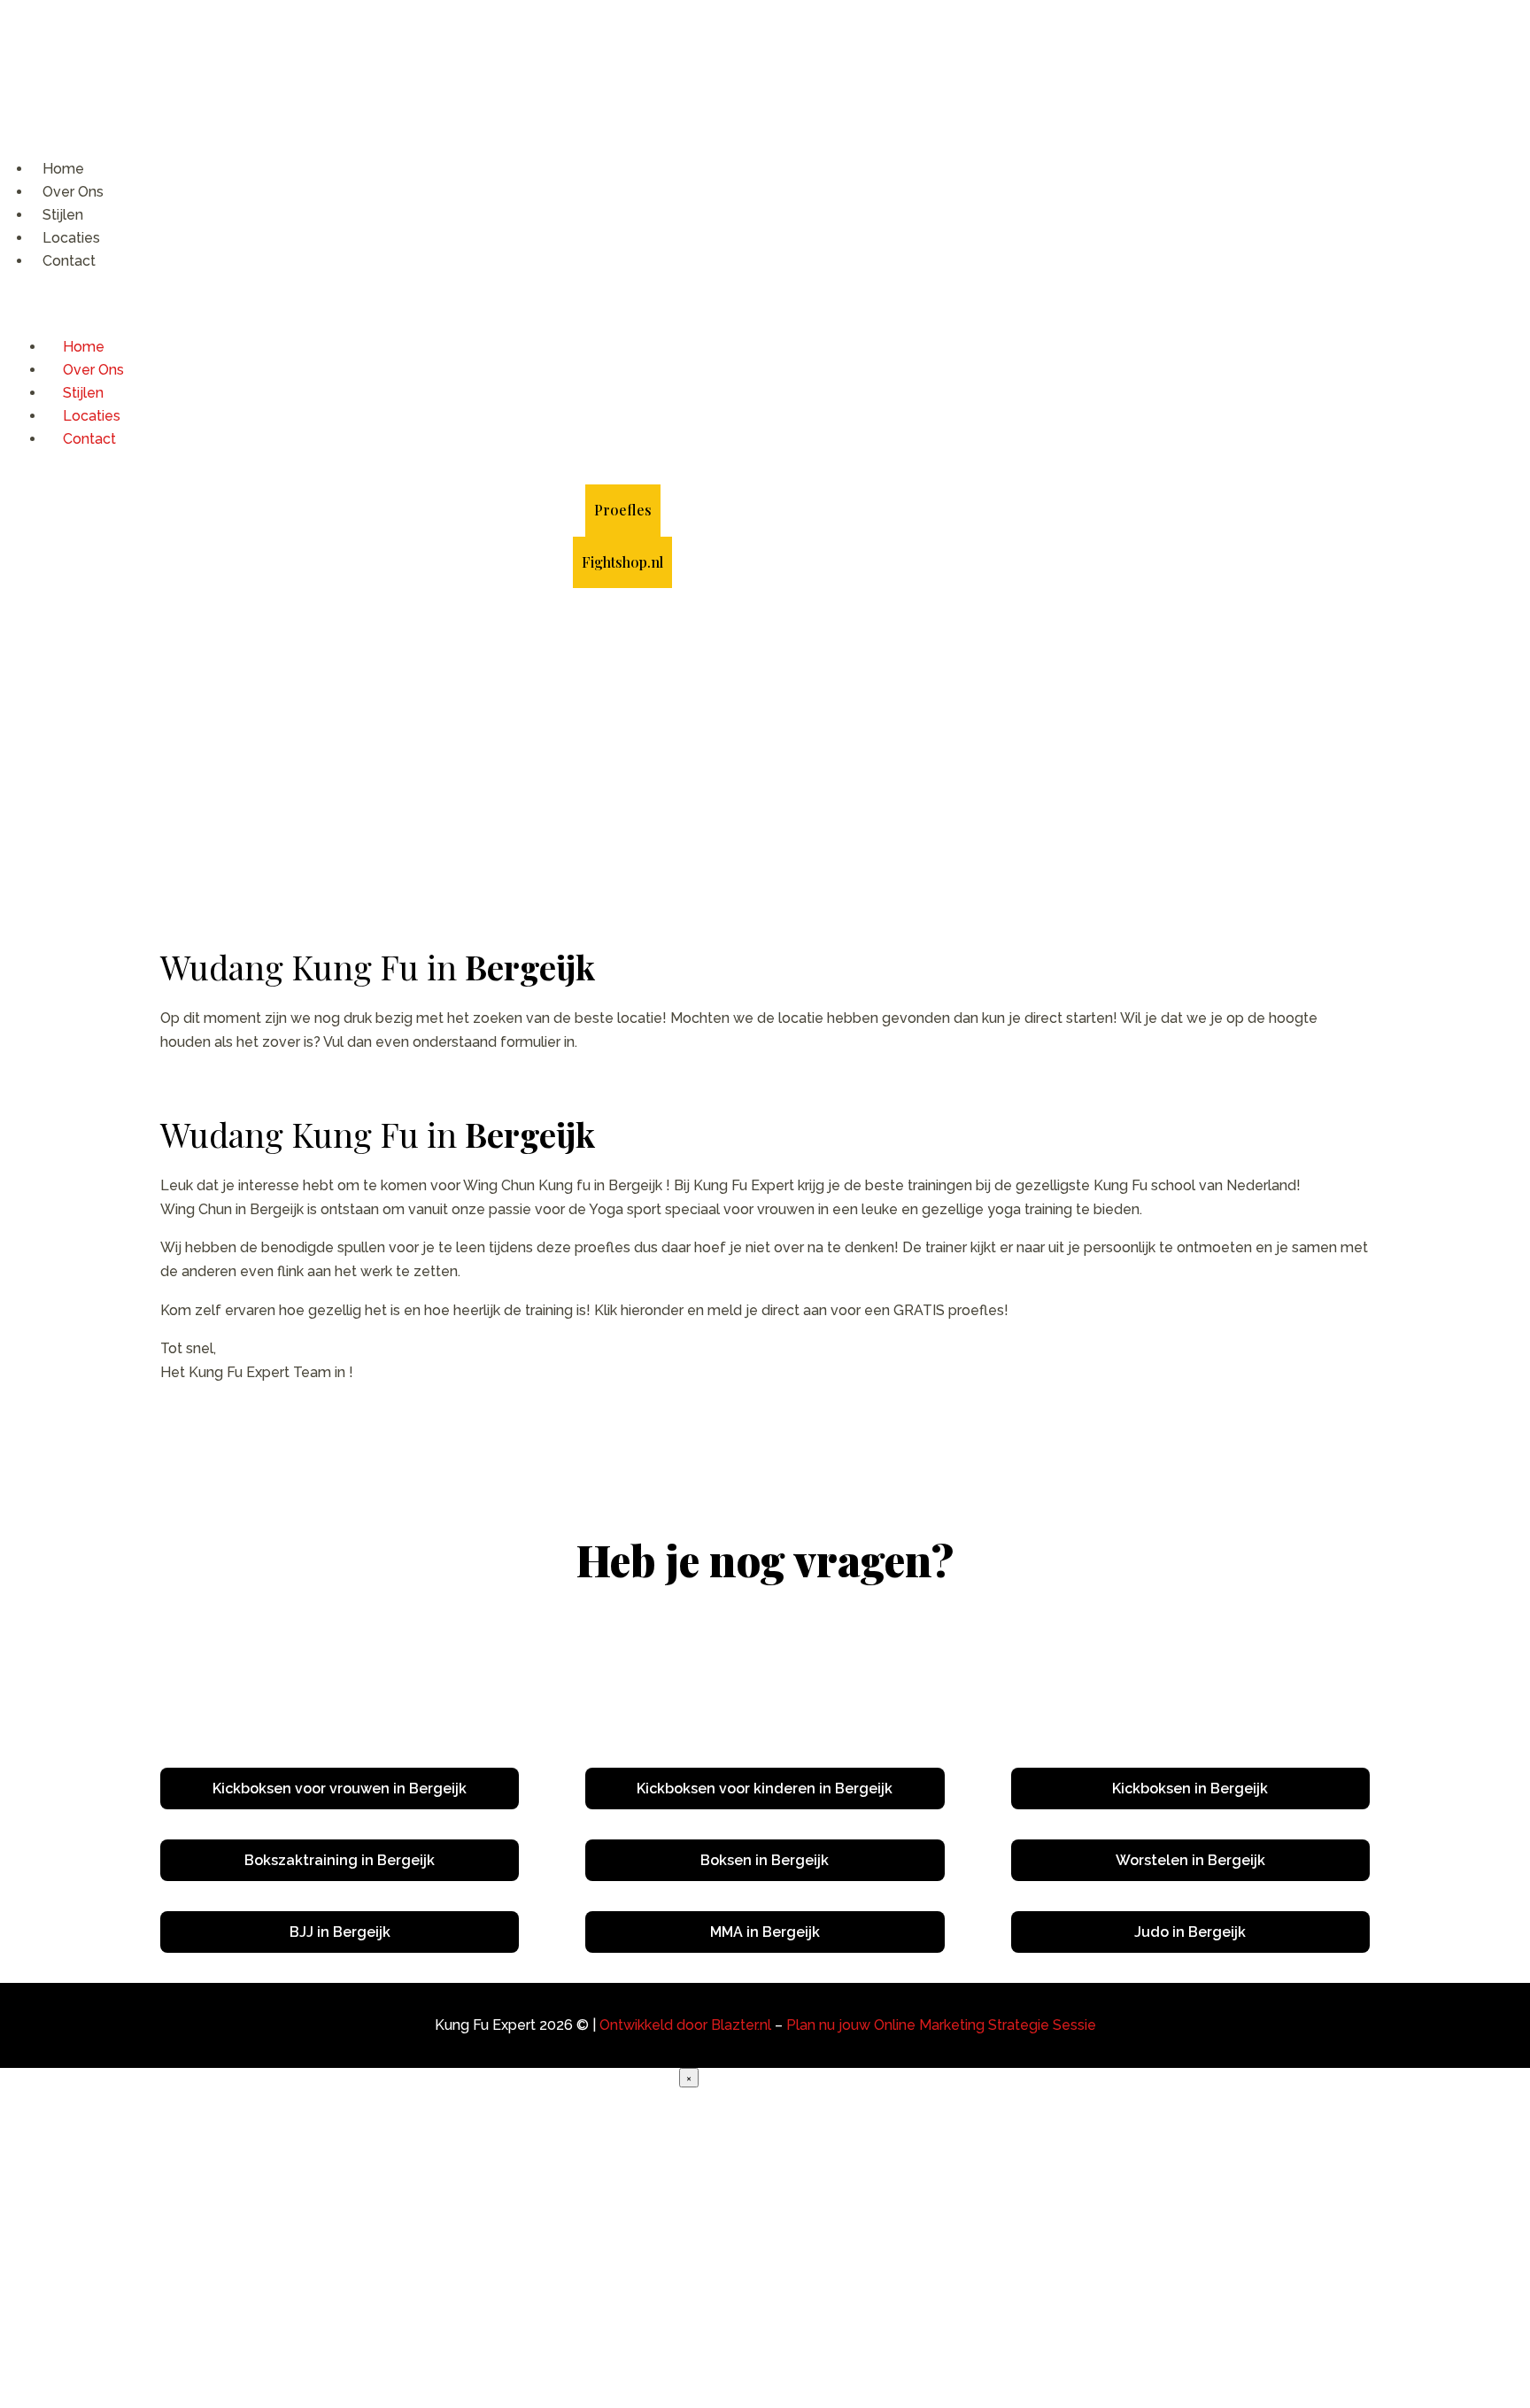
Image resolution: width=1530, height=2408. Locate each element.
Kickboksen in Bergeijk (1190, 1789)
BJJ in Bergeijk (340, 1932)
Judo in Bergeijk (1190, 1932)
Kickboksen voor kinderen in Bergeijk (765, 1789)
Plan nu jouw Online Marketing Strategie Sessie (941, 2025)
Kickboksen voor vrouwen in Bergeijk (340, 1789)
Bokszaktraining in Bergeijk (340, 1860)
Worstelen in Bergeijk (1190, 1860)
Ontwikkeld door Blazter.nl (685, 2025)
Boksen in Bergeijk (765, 1860)
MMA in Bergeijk (765, 1932)
